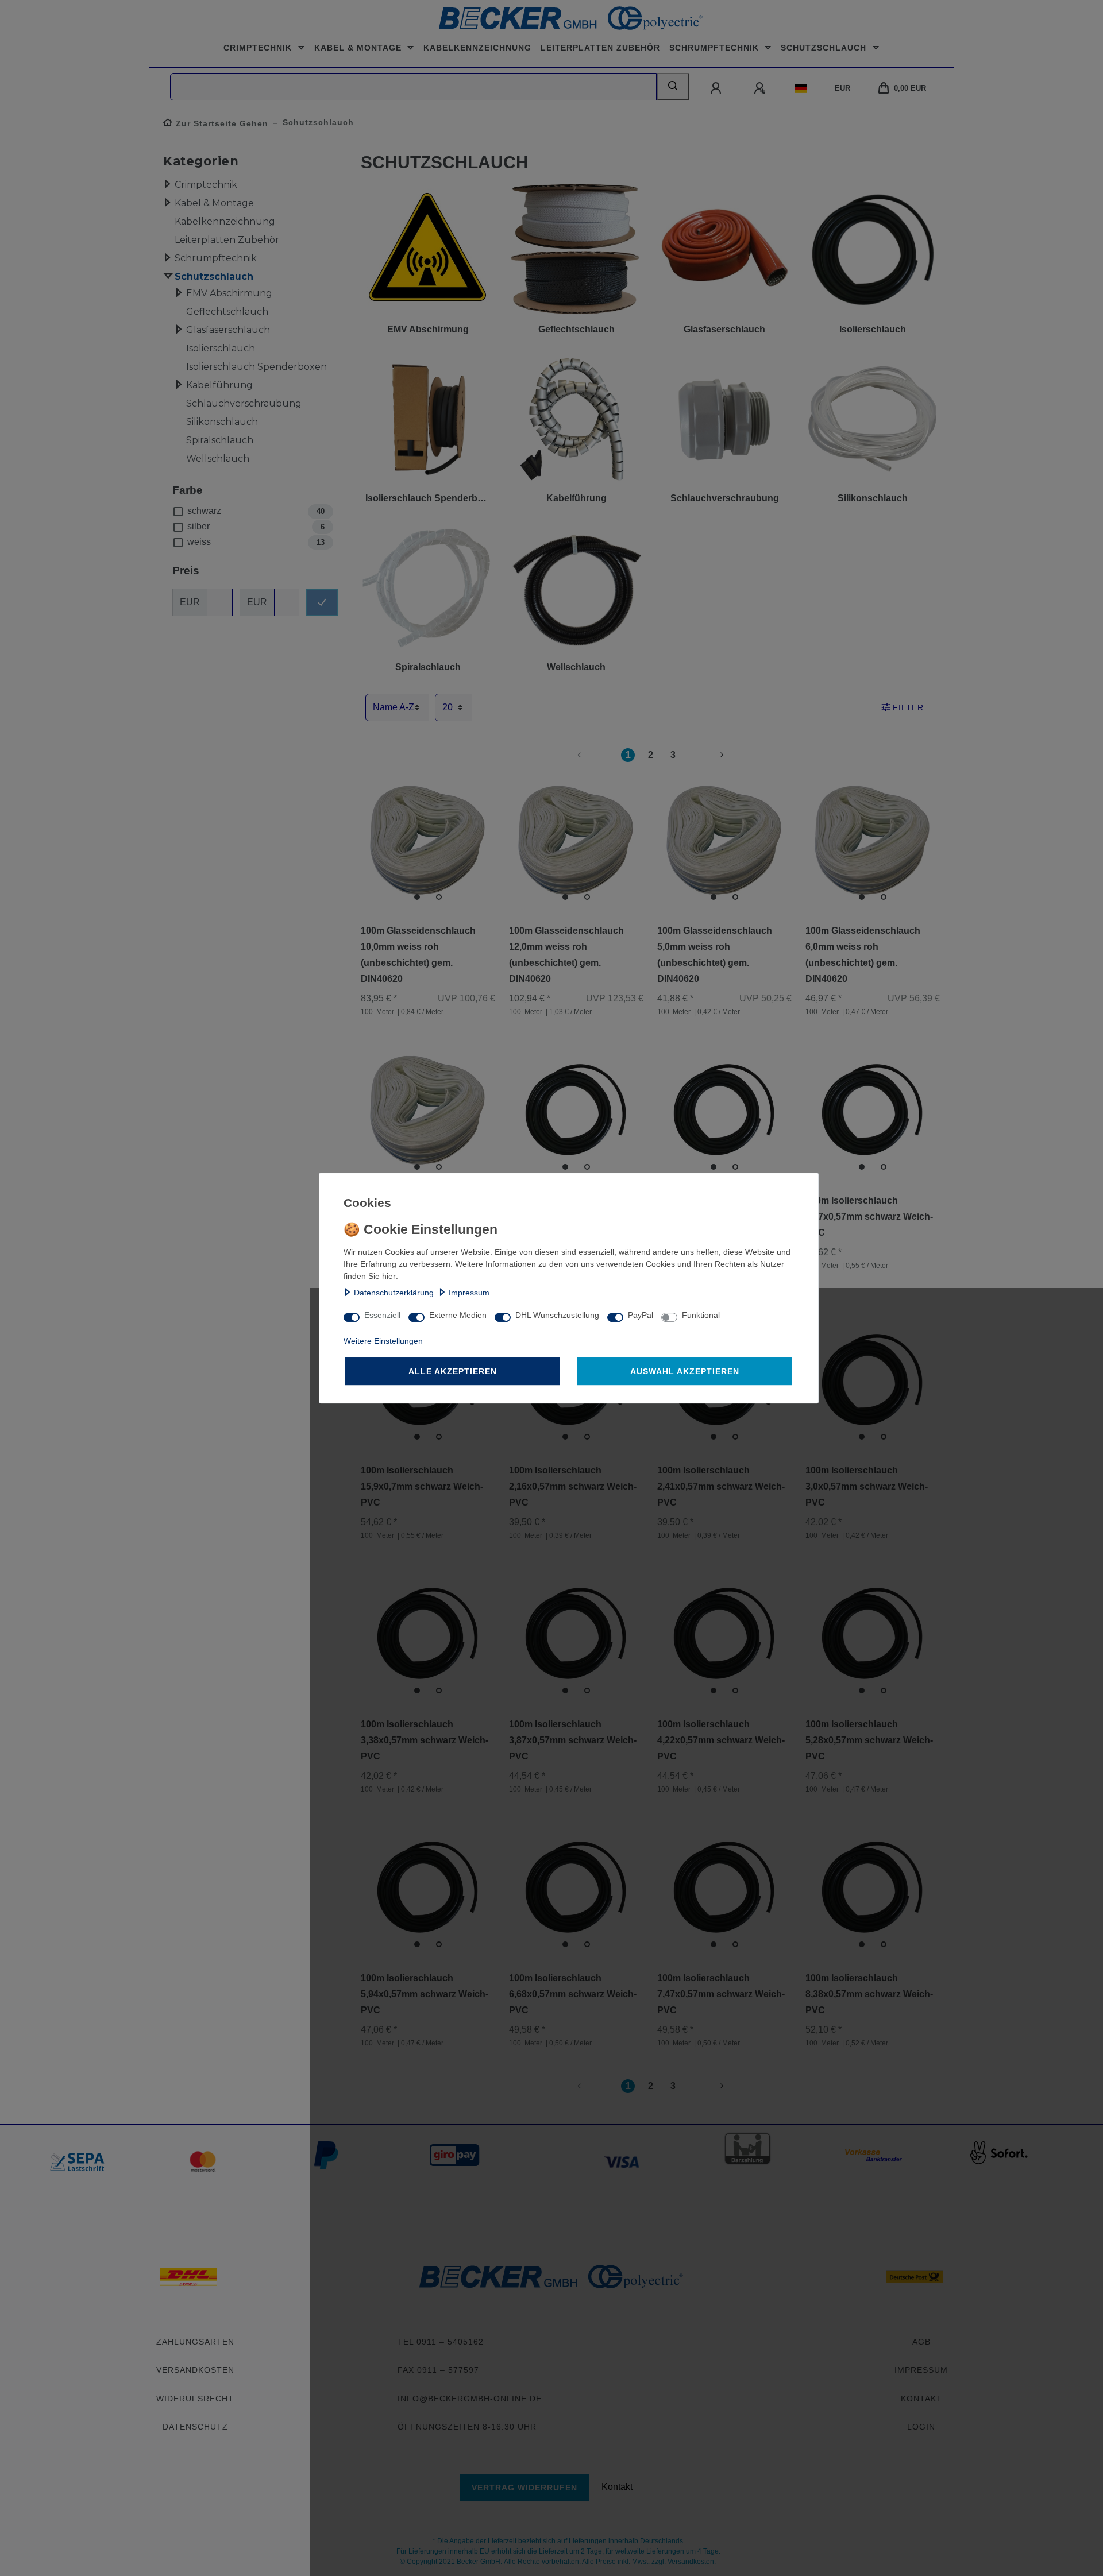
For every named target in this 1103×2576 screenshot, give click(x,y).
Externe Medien (458, 1315)
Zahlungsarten (195, 2342)
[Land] (801, 88)
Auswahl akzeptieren (685, 1371)
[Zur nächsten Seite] (708, 755)
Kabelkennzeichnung (477, 48)
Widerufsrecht (195, 2399)
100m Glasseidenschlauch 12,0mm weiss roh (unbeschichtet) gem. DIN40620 (566, 955)
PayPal (641, 1315)
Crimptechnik (259, 48)
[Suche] (673, 87)
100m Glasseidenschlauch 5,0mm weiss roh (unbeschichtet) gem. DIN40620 (715, 955)
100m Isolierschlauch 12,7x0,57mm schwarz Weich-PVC (869, 1217)
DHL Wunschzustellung (557, 1315)
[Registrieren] (761, 88)
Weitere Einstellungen (383, 1341)
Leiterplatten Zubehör (600, 48)
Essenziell (382, 1315)
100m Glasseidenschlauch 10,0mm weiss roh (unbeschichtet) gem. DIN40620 (418, 955)
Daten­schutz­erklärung (394, 1293)
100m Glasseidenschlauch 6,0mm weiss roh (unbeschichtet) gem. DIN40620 (863, 955)
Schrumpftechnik (716, 48)
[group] (428, 842)
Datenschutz (195, 2427)
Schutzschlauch (825, 48)
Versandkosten (195, 2370)
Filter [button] (908, 707)
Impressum (469, 1293)
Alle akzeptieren (453, 1371)
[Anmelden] (717, 88)
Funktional (701, 1315)
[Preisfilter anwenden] (322, 602)
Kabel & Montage (359, 48)
